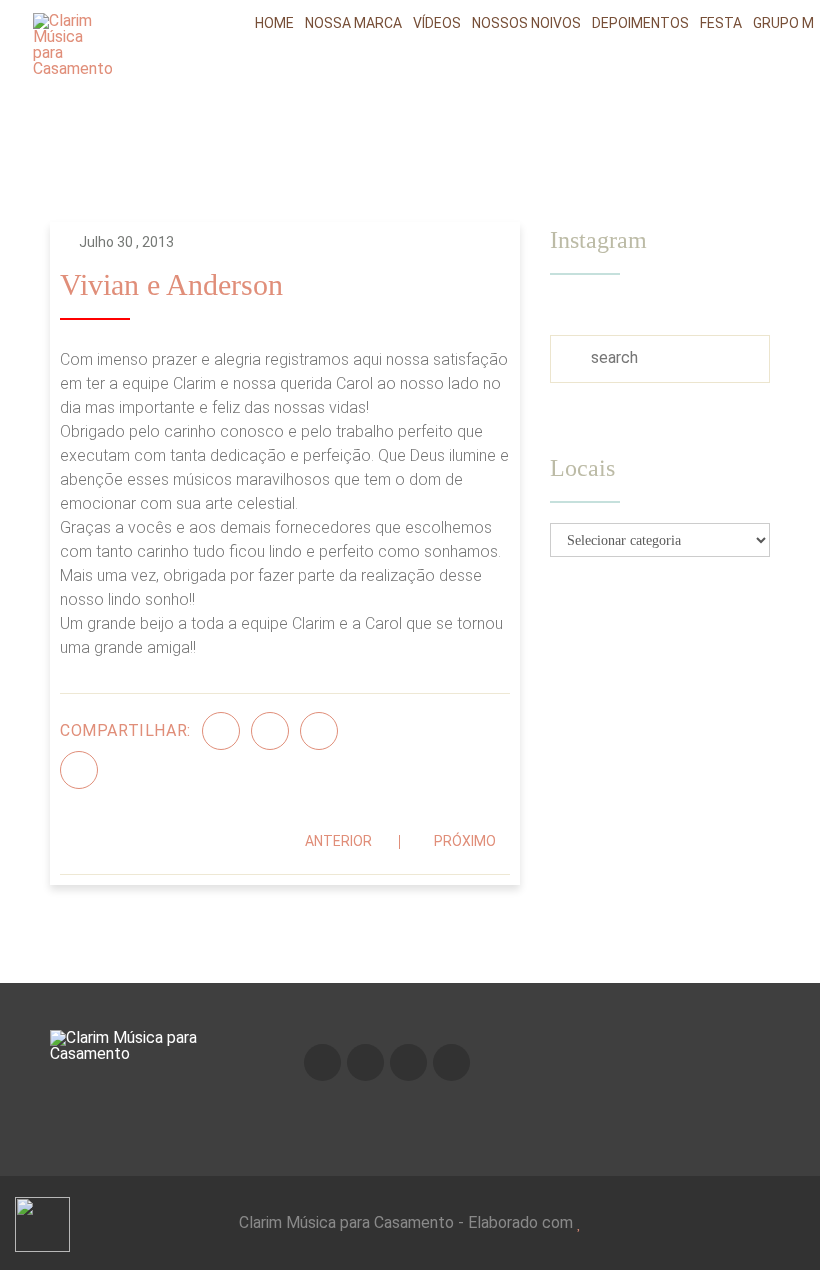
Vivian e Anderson (171, 285)
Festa (721, 23)
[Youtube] (408, 1062)
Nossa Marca (353, 23)
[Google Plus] (319, 731)
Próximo (465, 841)
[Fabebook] (322, 1062)
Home (274, 23)
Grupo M (783, 23)
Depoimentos (640, 23)
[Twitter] (270, 731)
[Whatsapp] (451, 1062)
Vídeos (437, 23)
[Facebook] (221, 731)
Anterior (338, 841)
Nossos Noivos (526, 23)
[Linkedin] (79, 770)
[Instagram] (365, 1062)
